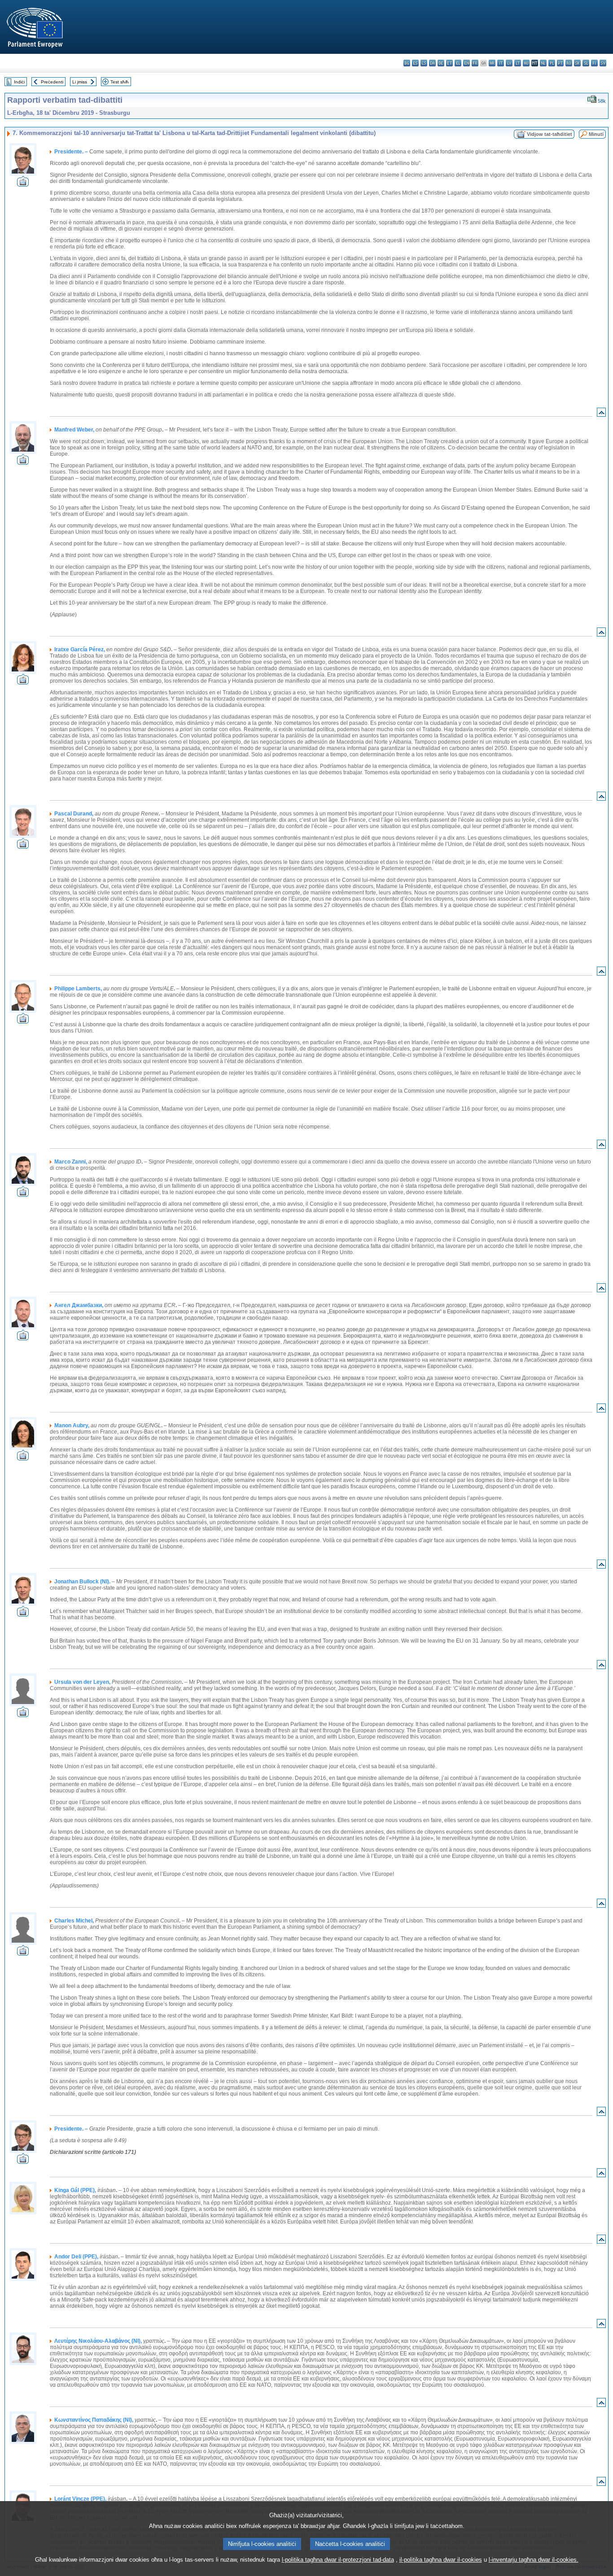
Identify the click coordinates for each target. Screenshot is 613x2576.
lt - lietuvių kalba (518, 63)
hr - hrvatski (492, 63)
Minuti (596, 134)
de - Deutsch (441, 63)
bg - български (407, 63)
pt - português (560, 63)
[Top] (601, 414)
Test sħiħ (120, 82)
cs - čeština (424, 63)
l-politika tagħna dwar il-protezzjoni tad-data (338, 2560)
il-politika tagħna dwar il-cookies (441, 2560)
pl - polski (552, 63)
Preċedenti (52, 82)
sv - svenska (603, 63)
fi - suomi (594, 63)
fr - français (475, 63)
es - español (415, 63)
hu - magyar (526, 63)
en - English (466, 63)
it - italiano (501, 63)
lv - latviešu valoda (509, 63)
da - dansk (432, 63)
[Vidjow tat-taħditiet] (23, 184)
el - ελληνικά (458, 63)
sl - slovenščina (586, 63)
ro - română (569, 63)
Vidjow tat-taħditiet (550, 134)
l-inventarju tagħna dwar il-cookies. (534, 2560)
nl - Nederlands (543, 63)
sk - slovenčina (577, 63)
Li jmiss (80, 82)
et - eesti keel (449, 63)
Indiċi (19, 82)
